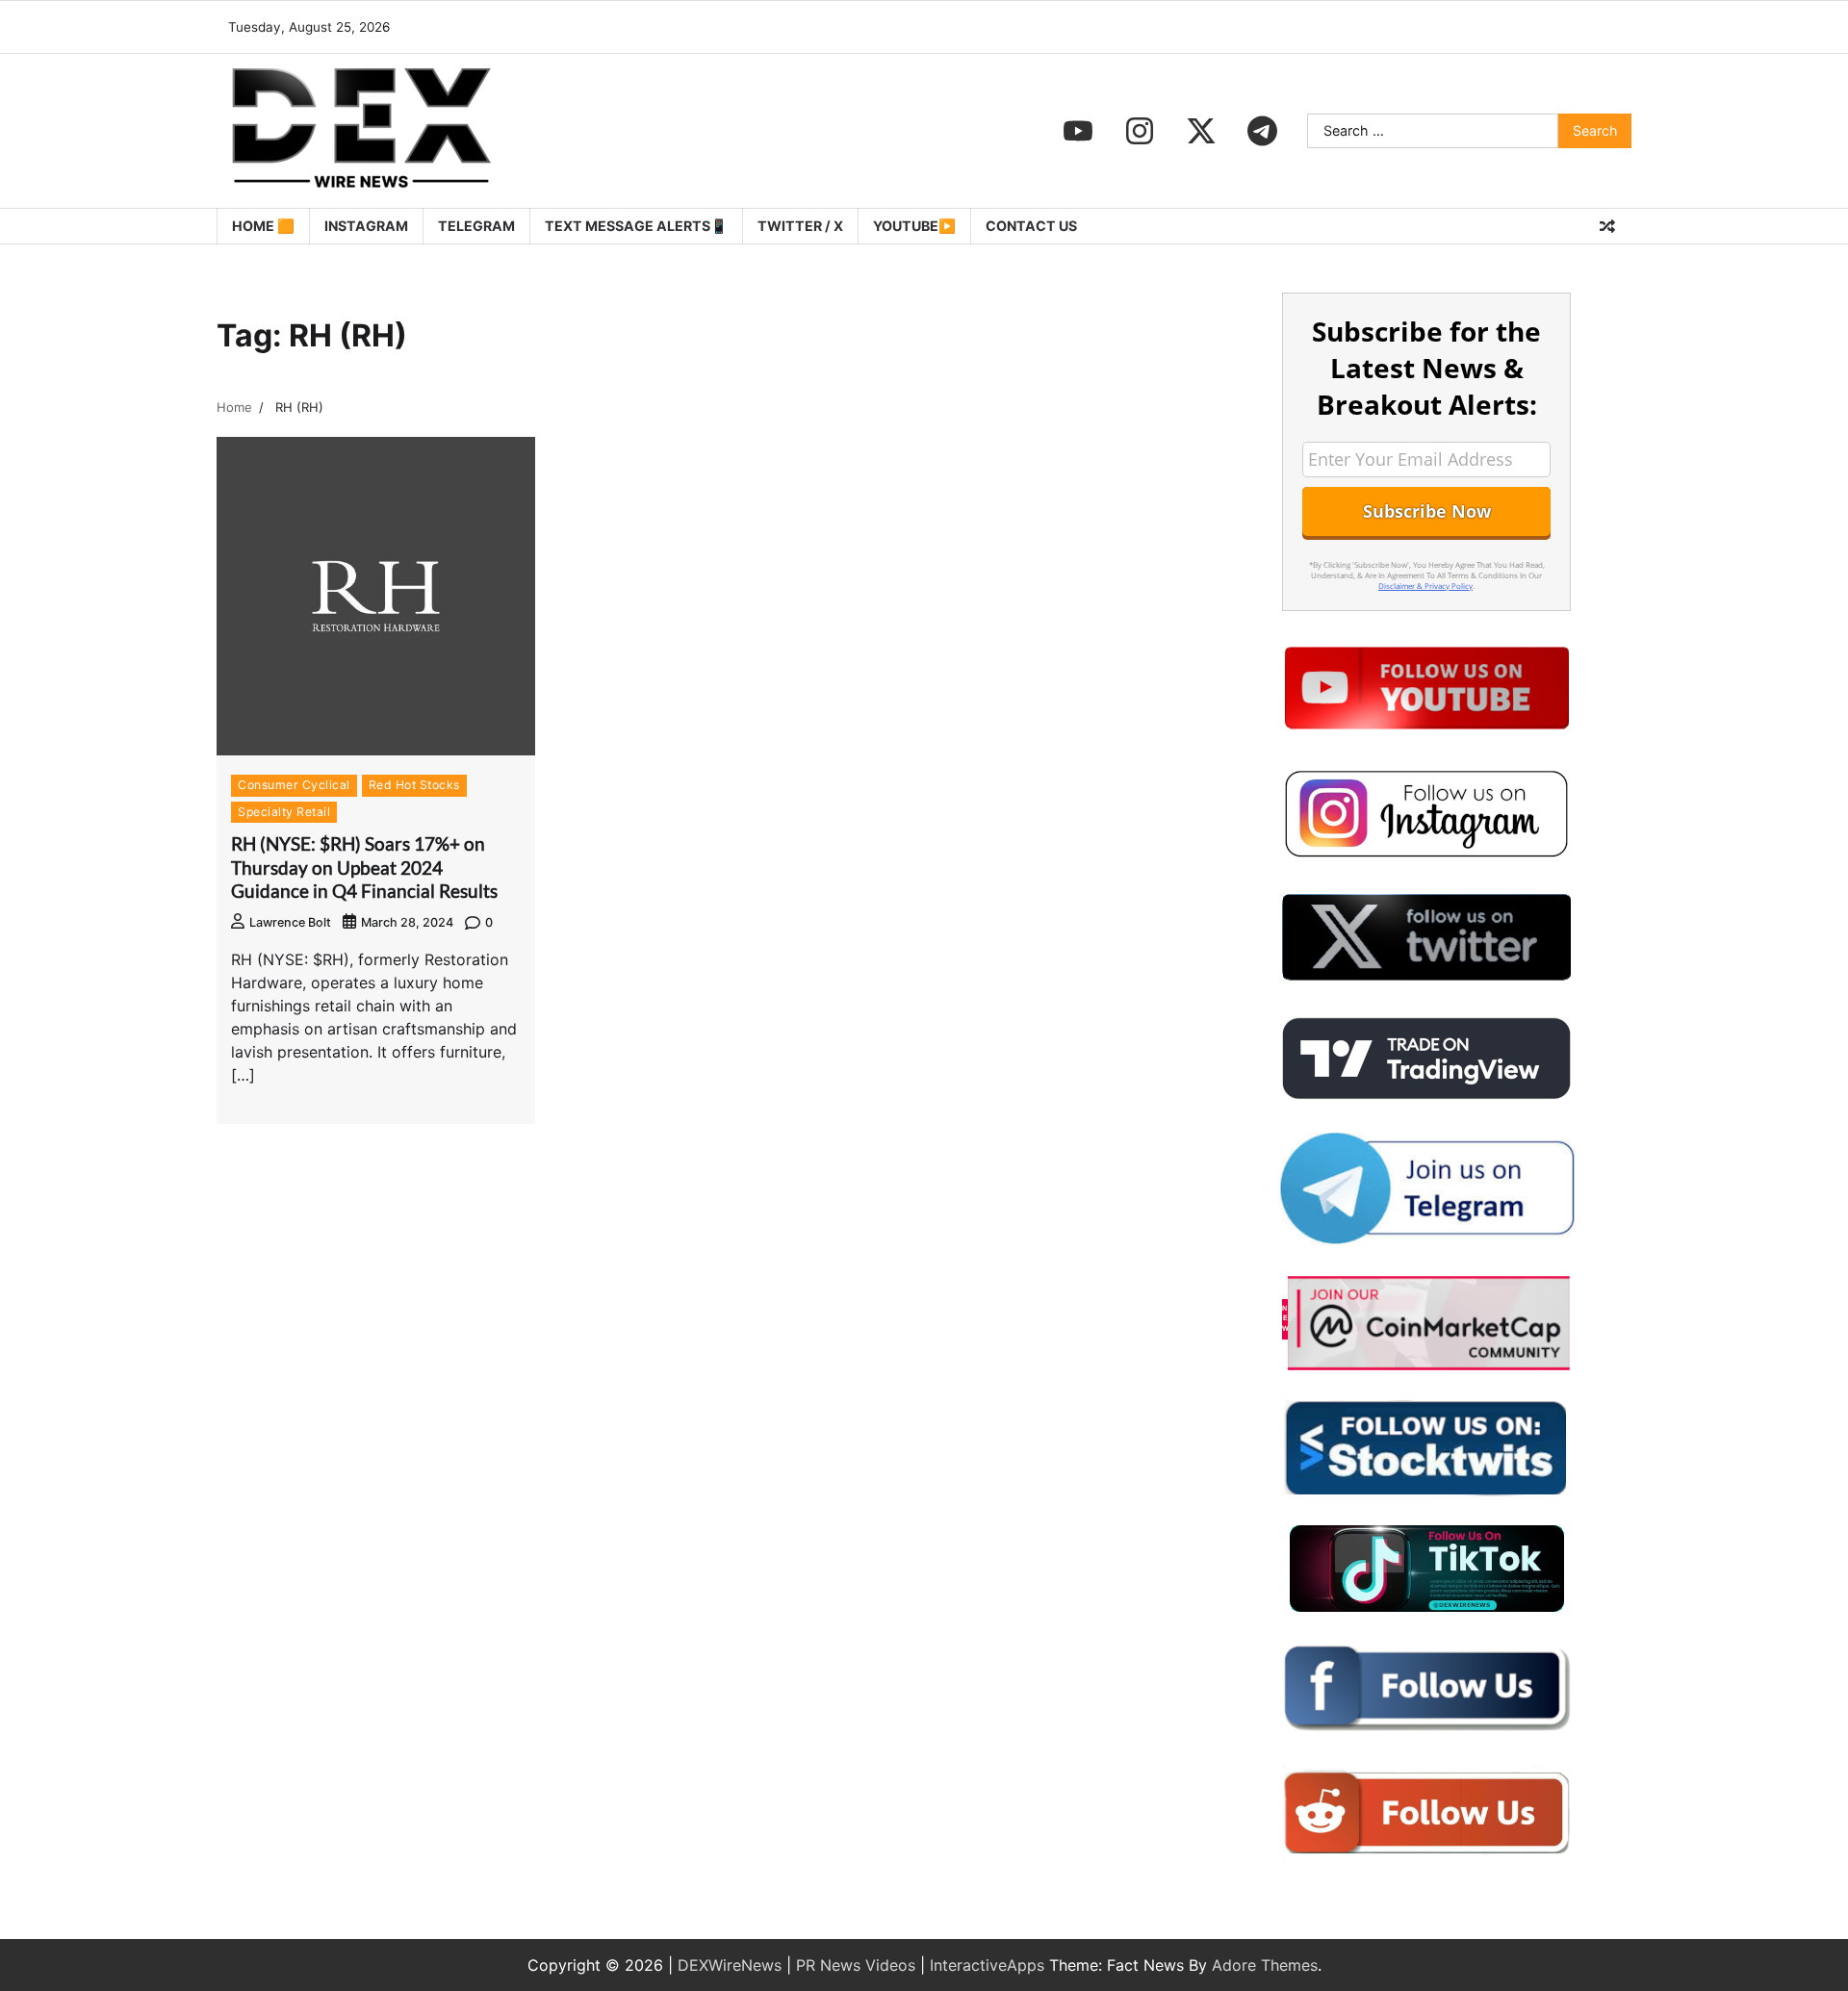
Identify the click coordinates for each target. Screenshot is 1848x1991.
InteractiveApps (987, 1965)
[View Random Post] (1607, 226)
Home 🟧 (263, 226)
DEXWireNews (730, 1965)
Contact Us (1031, 226)
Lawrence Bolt (290, 922)
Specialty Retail (284, 812)
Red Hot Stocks (414, 785)
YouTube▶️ (914, 226)
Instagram (366, 226)
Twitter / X (800, 226)
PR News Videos (856, 1965)
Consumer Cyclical (294, 785)
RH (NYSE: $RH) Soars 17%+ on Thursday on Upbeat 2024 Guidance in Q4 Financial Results (366, 868)
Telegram (476, 226)
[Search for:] (1433, 131)
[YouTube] (1078, 131)
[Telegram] (1263, 131)
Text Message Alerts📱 (636, 226)
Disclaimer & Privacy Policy (1425, 586)
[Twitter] (1201, 131)
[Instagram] (1140, 131)
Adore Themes (1265, 1965)
